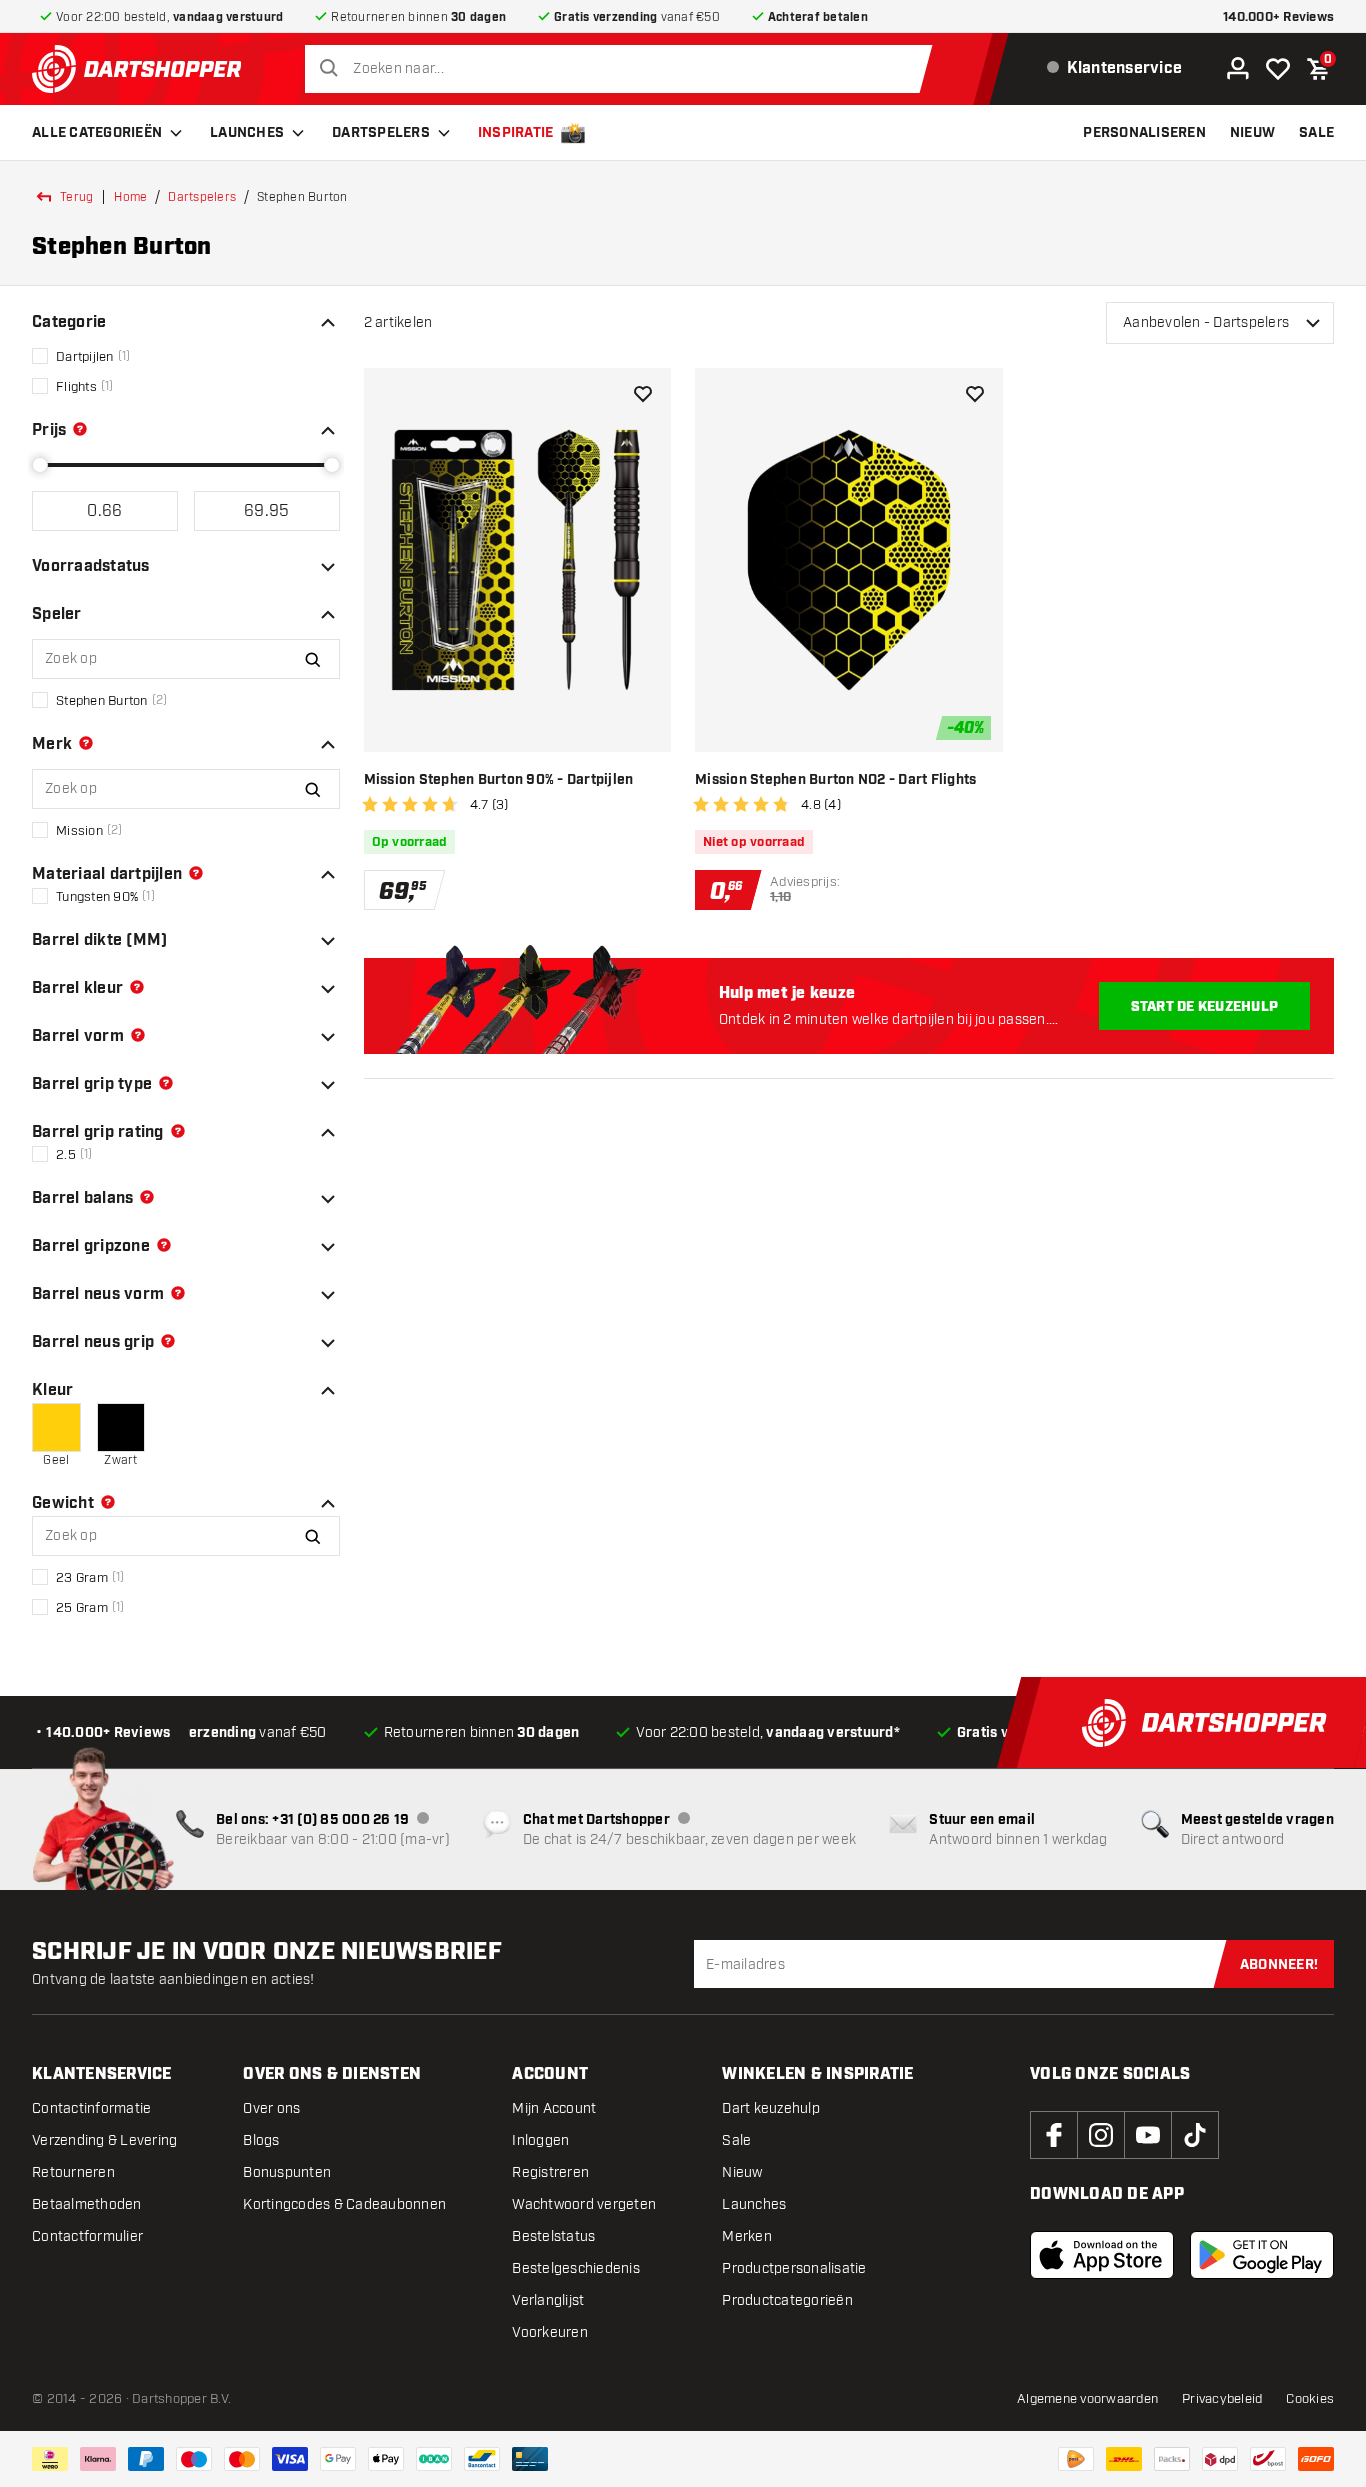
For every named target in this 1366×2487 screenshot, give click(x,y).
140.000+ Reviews (1278, 17)
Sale (736, 2140)
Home (130, 197)
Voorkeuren (550, 2332)
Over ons (271, 2108)
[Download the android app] (1262, 2255)
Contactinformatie (91, 2108)
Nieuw (742, 2172)
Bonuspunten (287, 2172)
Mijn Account (554, 2108)
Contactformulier (87, 2236)
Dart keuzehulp (771, 2108)
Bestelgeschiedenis (576, 2268)
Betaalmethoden (87, 2204)
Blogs (261, 2140)
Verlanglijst (548, 2300)
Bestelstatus (553, 2236)
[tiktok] (1195, 2135)
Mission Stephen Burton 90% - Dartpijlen (499, 780)
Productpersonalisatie (794, 2268)
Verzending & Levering (104, 2140)
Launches (247, 133)
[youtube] (1148, 2135)
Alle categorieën (97, 133)
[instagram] (1101, 2135)
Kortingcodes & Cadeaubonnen (344, 2204)
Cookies (1310, 2399)
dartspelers (202, 197)
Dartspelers (381, 133)
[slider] (40, 465)
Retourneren (73, 2172)
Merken (747, 2236)
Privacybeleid (1222, 2399)
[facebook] (1054, 2135)
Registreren (550, 2172)
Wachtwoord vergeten (584, 2204)
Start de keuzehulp (1205, 1007)
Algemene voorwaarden (1087, 2399)
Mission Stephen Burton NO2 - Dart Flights (835, 780)
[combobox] (623, 69)
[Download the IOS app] (1102, 2255)
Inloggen (540, 2140)
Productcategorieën (787, 2300)
